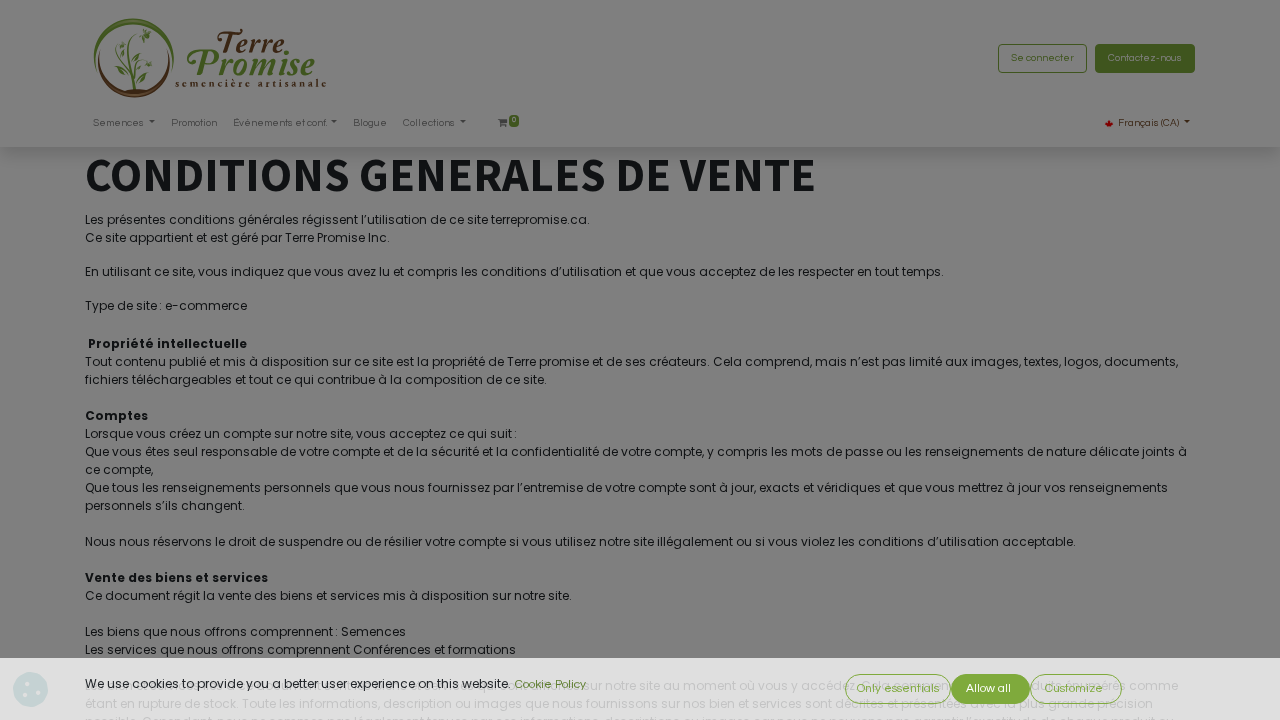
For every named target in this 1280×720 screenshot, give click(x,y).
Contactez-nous (1145, 58)
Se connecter (1042, 58)
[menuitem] (194, 123)
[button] (898, 689)
